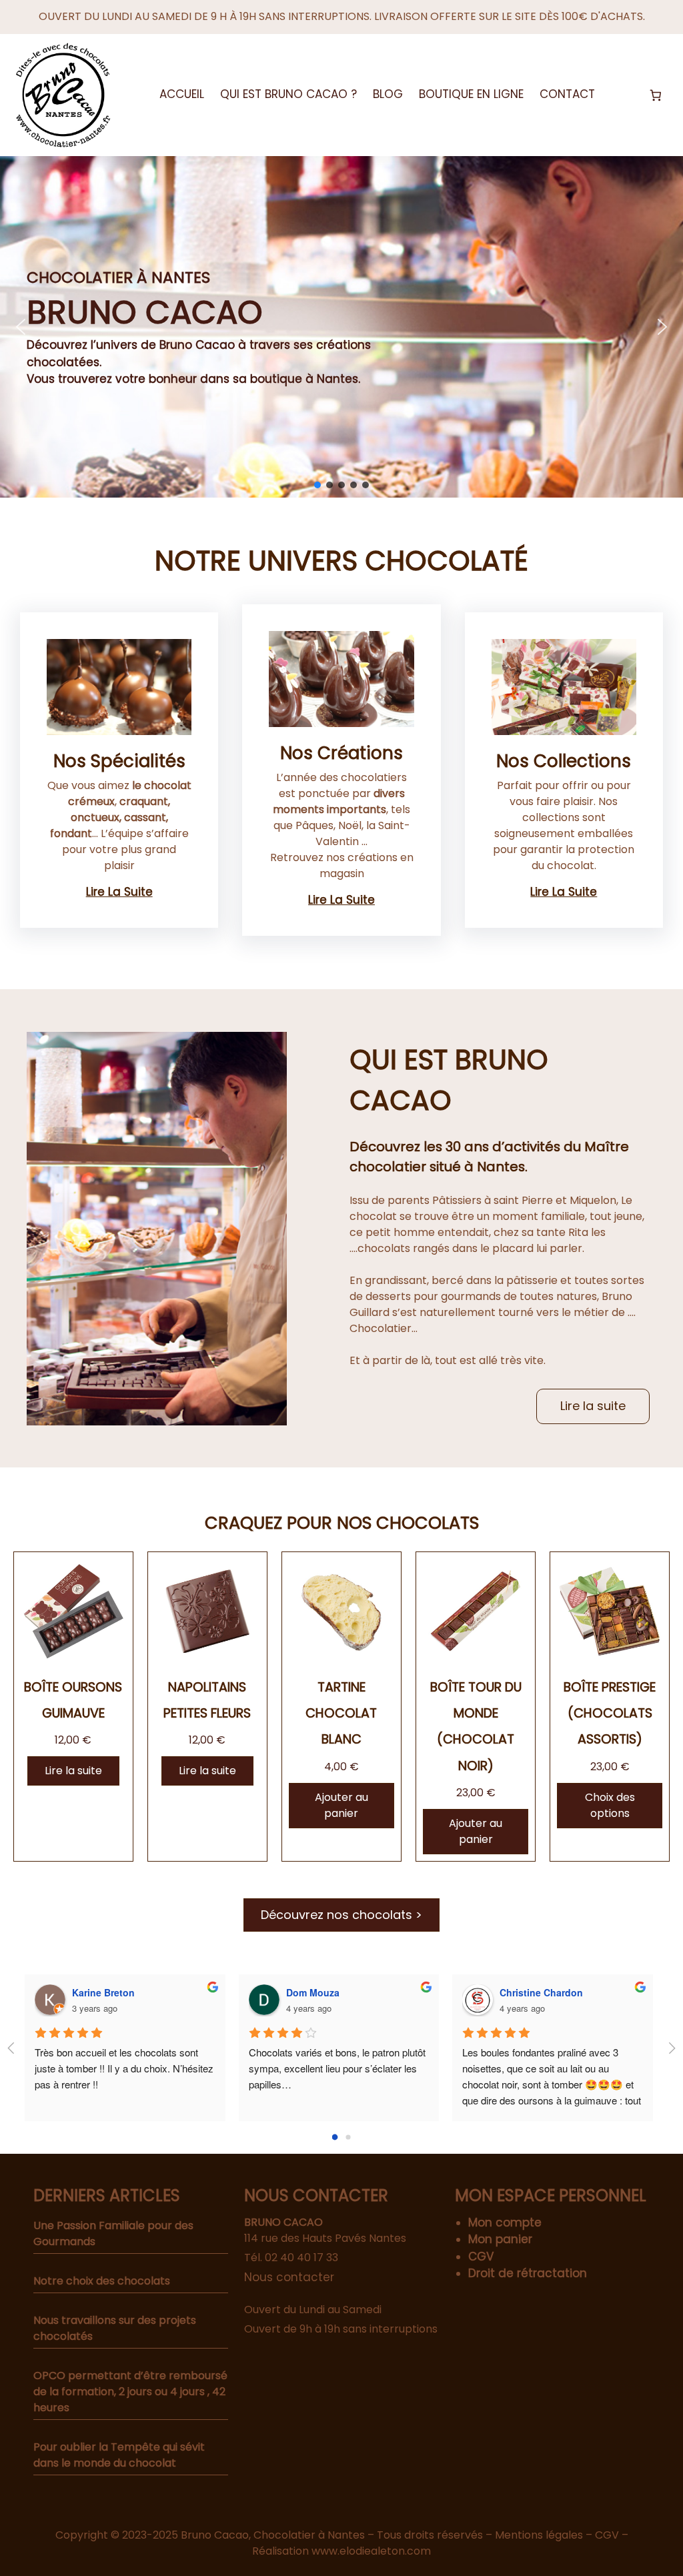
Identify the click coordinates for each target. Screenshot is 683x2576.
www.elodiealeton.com (371, 2551)
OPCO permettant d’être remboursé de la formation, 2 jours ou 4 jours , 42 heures (130, 2392)
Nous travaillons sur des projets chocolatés (115, 2328)
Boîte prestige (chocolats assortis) (610, 1713)
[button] (21, 327)
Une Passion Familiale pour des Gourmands (113, 2233)
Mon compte (505, 2222)
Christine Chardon (541, 1992)
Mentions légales (539, 2535)
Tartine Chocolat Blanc (341, 1713)
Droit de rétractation (528, 2273)
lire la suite (564, 892)
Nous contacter (289, 2277)
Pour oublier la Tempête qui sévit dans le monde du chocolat (119, 2455)
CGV (481, 2257)
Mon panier (500, 2239)
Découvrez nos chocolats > (341, 1915)
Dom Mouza (313, 1992)
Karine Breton (103, 1992)
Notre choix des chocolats (102, 2281)
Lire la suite (119, 892)
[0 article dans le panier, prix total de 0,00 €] (656, 95)
